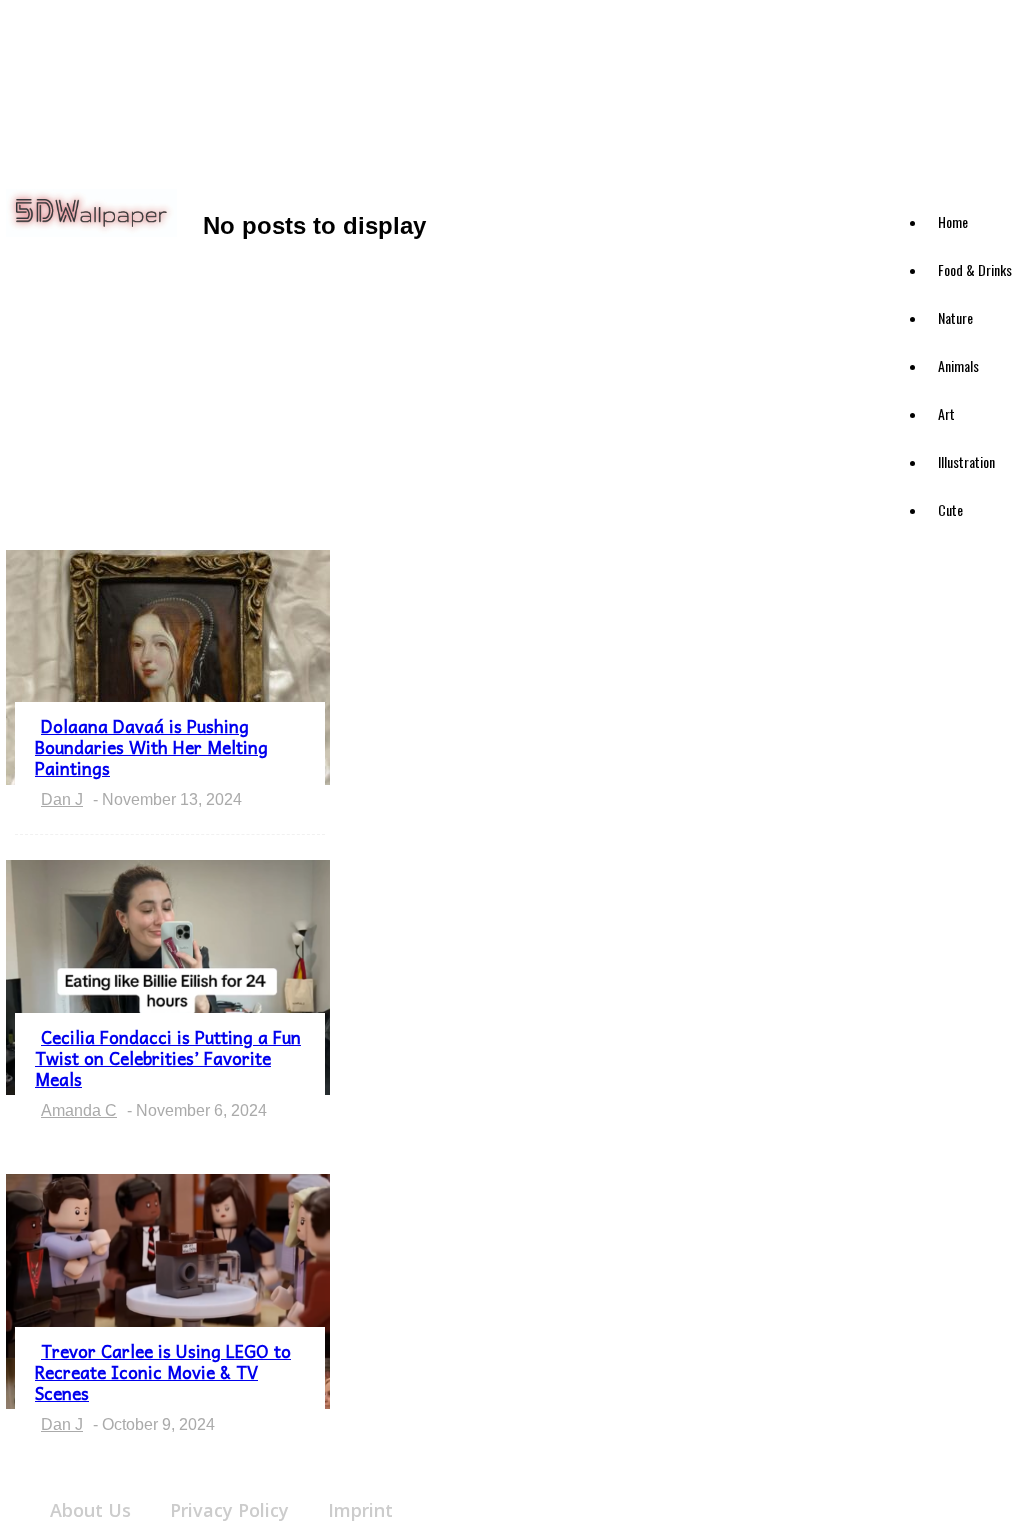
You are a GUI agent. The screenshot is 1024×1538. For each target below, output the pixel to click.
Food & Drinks (975, 269)
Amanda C (79, 1110)
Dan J (62, 799)
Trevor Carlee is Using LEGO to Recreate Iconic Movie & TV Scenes (163, 1372)
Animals (958, 365)
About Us (90, 1510)
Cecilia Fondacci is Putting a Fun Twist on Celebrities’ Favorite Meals (168, 1058)
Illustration (966, 461)
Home (953, 221)
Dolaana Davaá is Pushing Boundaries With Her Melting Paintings (151, 747)
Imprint (360, 1510)
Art (946, 413)
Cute (950, 509)
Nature (955, 317)
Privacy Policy (229, 1510)
